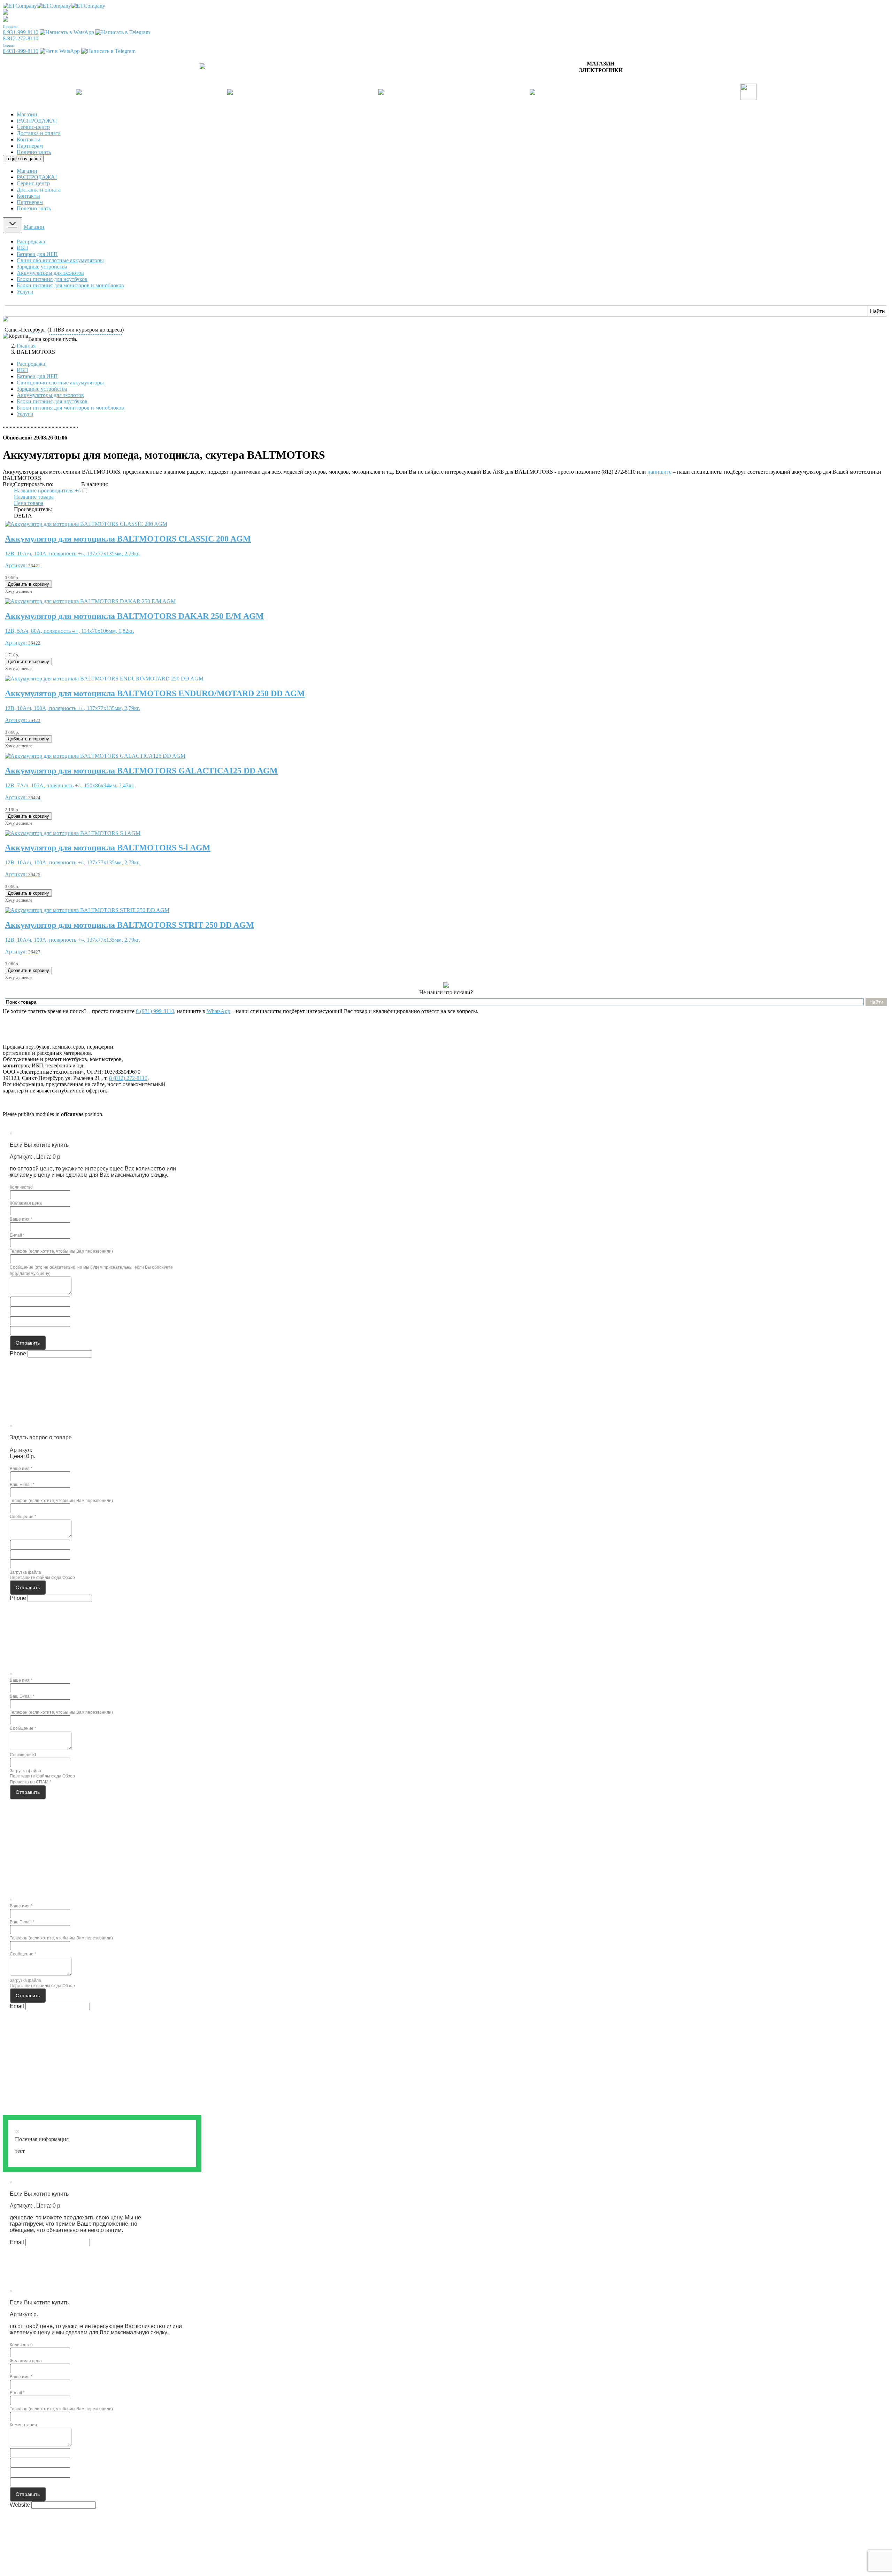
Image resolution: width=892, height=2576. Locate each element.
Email (17, 2006)
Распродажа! (32, 242)
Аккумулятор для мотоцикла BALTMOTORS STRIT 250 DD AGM (129, 925)
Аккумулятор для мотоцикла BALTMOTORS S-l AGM (108, 848)
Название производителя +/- (48, 491)
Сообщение (23, 1517)
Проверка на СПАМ (30, 1782)
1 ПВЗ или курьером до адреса (86, 330)
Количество (21, 1187)
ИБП (22, 248)
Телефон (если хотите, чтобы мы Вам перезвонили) (61, 1251)
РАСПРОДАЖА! (37, 121)
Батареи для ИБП (37, 254)
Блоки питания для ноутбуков (52, 279)
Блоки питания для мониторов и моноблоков (70, 285)
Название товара (34, 497)
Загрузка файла (25, 1572)
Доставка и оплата (39, 133)
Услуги (25, 292)
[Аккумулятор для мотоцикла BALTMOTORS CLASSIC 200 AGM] (86, 524)
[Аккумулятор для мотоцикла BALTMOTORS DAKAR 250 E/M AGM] (90, 601)
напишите (659, 472)
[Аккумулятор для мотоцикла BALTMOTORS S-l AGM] (73, 833)
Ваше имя (21, 1219)
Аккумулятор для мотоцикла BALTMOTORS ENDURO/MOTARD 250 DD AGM (155, 693)
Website (20, 2505)
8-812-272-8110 (21, 38)
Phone (18, 1353)
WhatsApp (218, 1011)
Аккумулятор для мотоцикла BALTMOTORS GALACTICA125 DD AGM (141, 771)
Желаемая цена (26, 1203)
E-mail (17, 1235)
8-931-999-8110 (21, 32)
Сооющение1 (23, 1755)
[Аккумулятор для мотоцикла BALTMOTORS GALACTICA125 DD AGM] (95, 756)
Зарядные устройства (42, 267)
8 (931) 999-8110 (155, 1011)
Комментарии (23, 2425)
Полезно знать (34, 152)
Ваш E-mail (22, 1485)
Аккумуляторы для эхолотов (50, 273)
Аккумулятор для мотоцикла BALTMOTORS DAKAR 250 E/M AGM (134, 616)
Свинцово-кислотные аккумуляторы (60, 260)
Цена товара (29, 503)
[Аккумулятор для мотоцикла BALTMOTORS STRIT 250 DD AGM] (87, 910)
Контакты (28, 139)
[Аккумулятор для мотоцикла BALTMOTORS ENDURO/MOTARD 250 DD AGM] (104, 679)
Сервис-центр (33, 127)
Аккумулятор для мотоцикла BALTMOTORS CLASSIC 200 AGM (128, 539)
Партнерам (30, 146)
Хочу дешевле (19, 591)
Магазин (27, 114)
